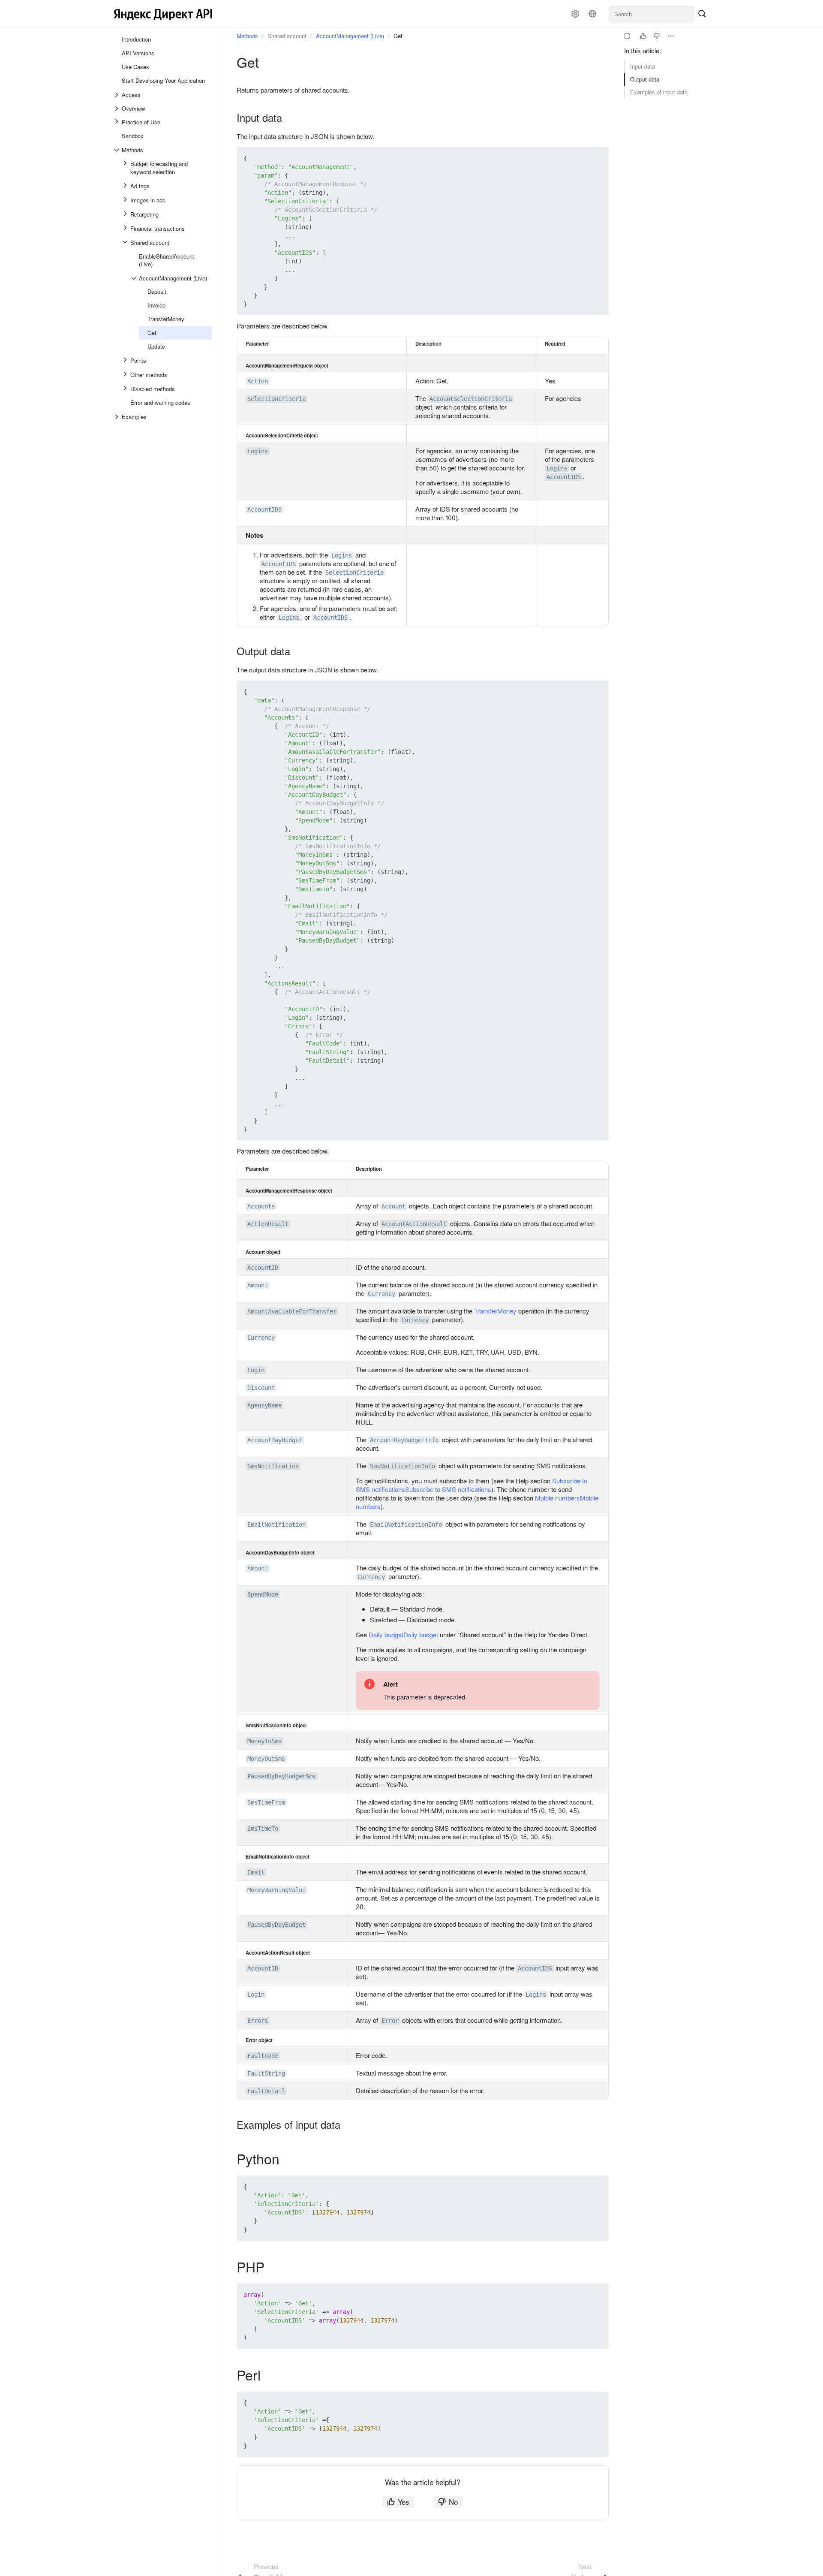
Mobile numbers (557, 1498)
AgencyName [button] (264, 1405)
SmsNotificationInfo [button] (402, 1466)
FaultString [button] (266, 2073)
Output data (645, 79)
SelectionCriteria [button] (276, 399)
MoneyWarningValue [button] (276, 1890)
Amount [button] (258, 1285)
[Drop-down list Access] (117, 95)
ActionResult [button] (268, 1224)
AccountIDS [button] (564, 477)
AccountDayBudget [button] (275, 1440)
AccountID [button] (263, 1268)
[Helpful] (643, 36)
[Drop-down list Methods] (117, 150)
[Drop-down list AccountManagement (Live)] (135, 278)
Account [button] (393, 1206)
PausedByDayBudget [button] (276, 1925)
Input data (643, 66)
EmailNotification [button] (276, 1525)
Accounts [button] (261, 1206)
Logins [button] (258, 451)
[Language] (592, 14)
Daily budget (386, 1634)
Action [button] (258, 381)
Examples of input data (659, 92)
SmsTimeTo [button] (263, 1829)
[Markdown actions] (671, 36)
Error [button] (390, 2021)
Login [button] (256, 1370)
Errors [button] (258, 2021)
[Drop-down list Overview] (117, 108)
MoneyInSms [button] (264, 1741)
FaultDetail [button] (266, 2091)
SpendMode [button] (263, 1594)
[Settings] (575, 14)
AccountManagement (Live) (350, 36)
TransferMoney (495, 1311)
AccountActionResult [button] (414, 1224)
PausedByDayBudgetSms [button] (282, 1776)
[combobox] (652, 14)
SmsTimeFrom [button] (266, 1802)
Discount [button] (261, 1388)
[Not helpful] (657, 36)
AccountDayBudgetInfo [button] (404, 1440)
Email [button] (256, 1872)
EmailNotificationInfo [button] (406, 1525)
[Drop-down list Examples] (117, 417)
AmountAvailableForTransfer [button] (292, 1311)
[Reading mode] (627, 36)
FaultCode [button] (263, 2056)
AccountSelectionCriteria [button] (471, 399)
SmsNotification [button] (273, 1466)
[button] (582, 158)
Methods (247, 36)
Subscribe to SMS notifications (448, 1489)
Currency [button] (381, 1294)
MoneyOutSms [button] (266, 1759)
